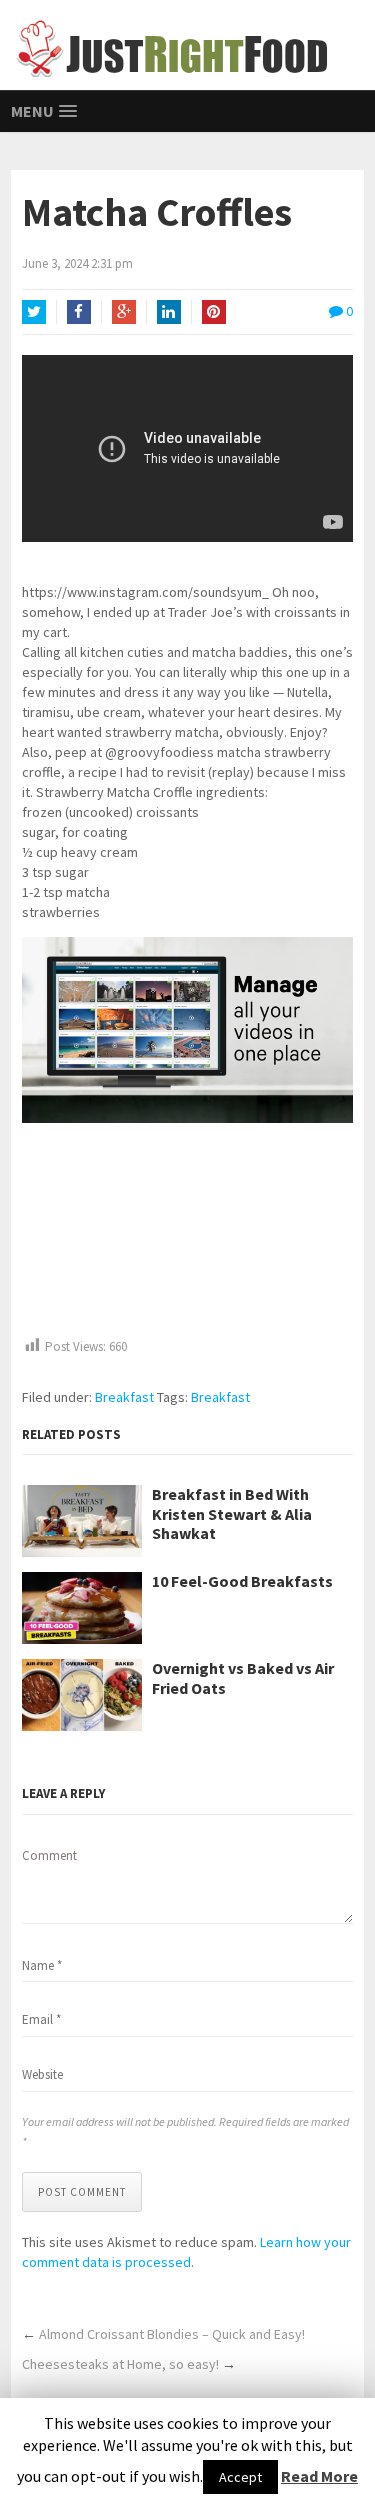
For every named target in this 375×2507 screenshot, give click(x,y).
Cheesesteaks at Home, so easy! (120, 2364)
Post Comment (82, 2192)
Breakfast (124, 1397)
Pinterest (214, 312)
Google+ (124, 312)
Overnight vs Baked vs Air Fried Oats (243, 1678)
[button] (335, 957)
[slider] (156, 1101)
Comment (49, 1855)
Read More (319, 2476)
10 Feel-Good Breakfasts (242, 1581)
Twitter (34, 312)
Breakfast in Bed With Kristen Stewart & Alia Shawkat (232, 1513)
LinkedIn (169, 312)
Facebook (79, 312)
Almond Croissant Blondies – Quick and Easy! (172, 2334)
